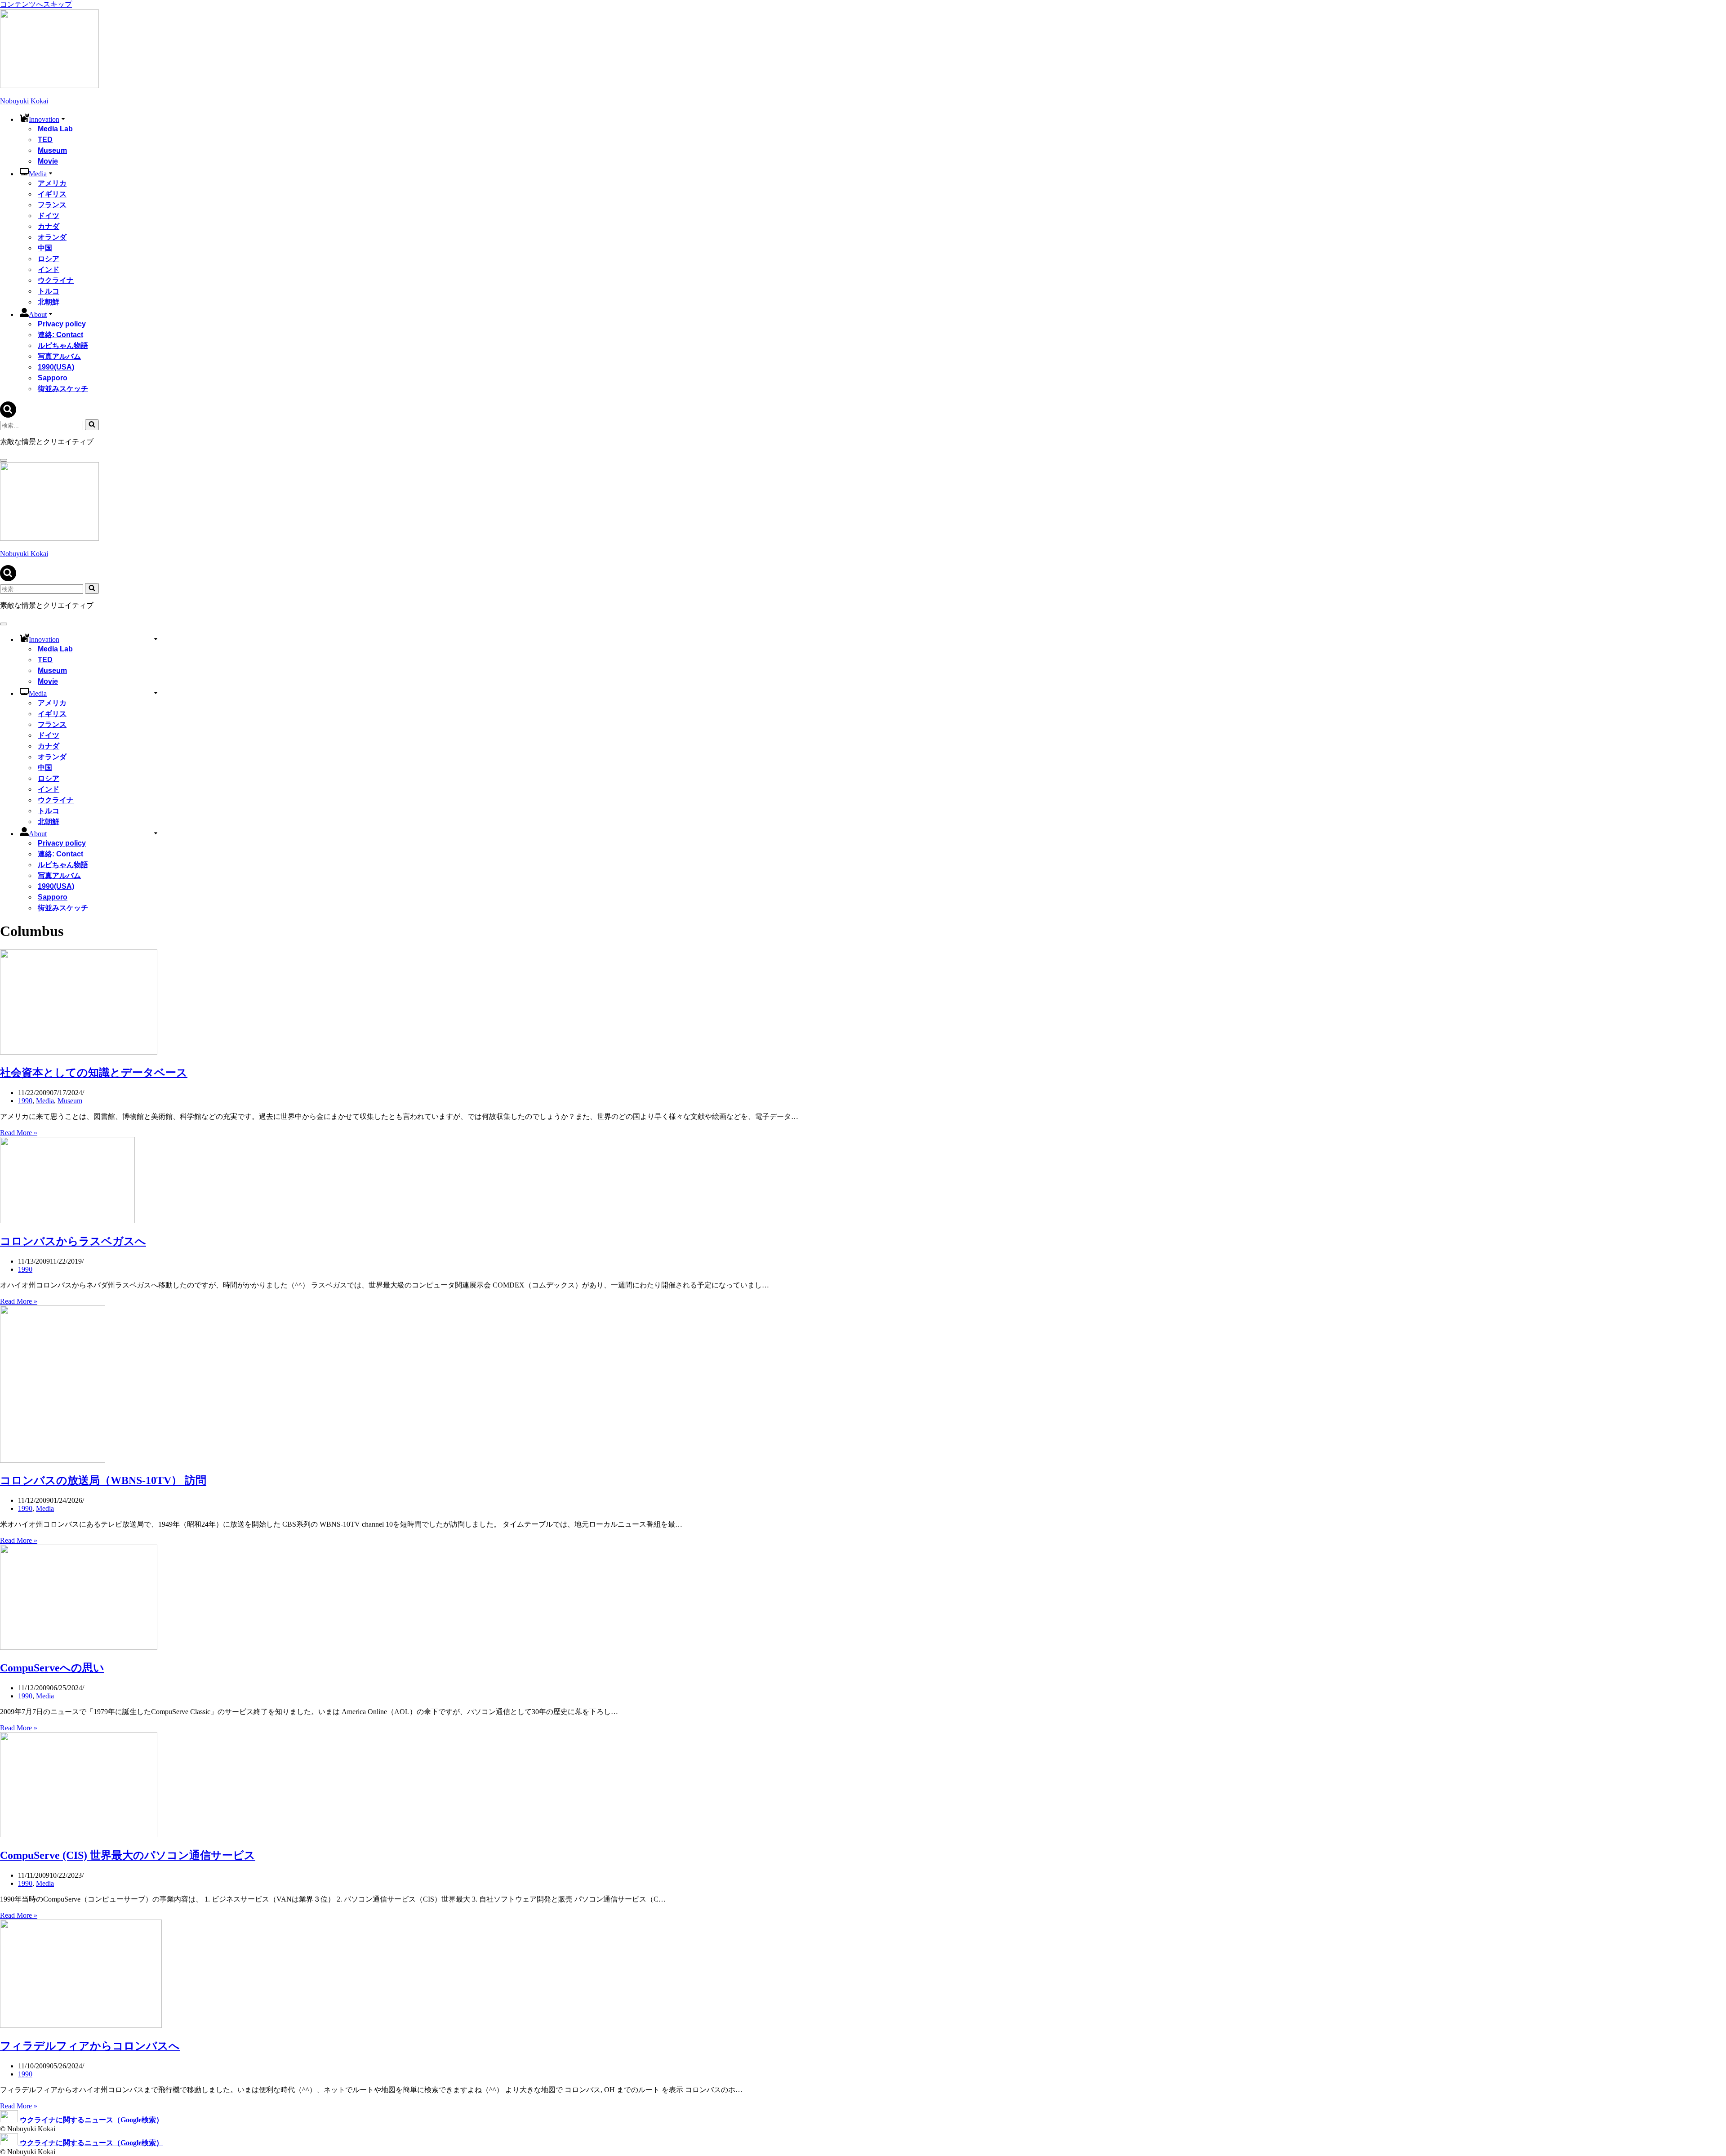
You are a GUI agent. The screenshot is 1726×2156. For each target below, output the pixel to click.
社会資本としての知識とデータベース (94, 1073)
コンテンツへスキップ (36, 4)
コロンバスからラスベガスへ (73, 1241)
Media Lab (55, 129)
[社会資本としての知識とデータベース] (79, 1052)
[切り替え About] (156, 833)
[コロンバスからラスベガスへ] (67, 1221)
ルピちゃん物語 (63, 345)
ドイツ (49, 216)
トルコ (49, 291)
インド (49, 269)
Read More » (19, 1133)
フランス (52, 205)
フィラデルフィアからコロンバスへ (90, 2046)
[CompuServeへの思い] (79, 1647)
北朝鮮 (49, 302)
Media (45, 1101)
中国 (45, 248)
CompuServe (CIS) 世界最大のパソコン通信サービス (128, 1855)
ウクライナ (56, 280)
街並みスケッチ (63, 389)
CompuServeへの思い (52, 1668)
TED (45, 140)
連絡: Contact (60, 335)
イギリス (52, 194)
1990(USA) (56, 367)
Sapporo (53, 378)
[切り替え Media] (156, 693)
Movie (48, 161)
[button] (63, 118)
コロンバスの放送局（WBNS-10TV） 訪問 (103, 1480)
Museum (52, 150)
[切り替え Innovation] (156, 639)
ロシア (49, 259)
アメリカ (52, 183)
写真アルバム (59, 356)
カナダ (49, 226)
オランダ (52, 237)
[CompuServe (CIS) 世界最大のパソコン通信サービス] (79, 1835)
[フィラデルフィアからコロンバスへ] (81, 2025)
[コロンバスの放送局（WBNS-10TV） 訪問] (53, 1460)
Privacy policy (62, 324)
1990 (25, 1101)
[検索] (8, 415)
